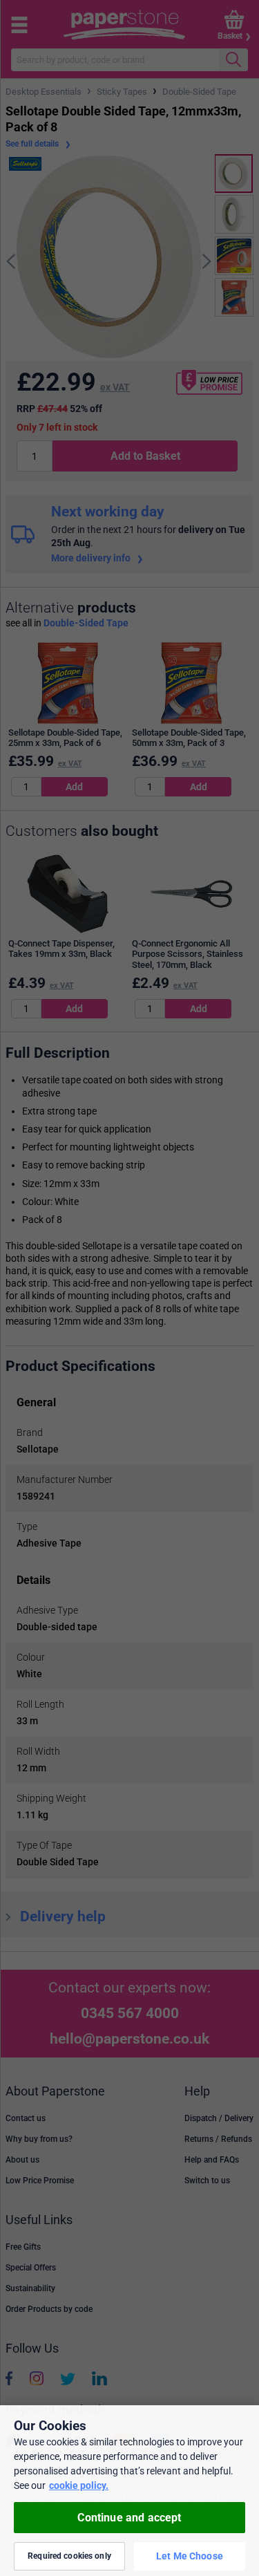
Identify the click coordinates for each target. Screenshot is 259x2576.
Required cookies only (69, 2556)
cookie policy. (79, 2485)
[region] (129, 2491)
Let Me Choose (190, 2556)
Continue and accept (129, 2518)
